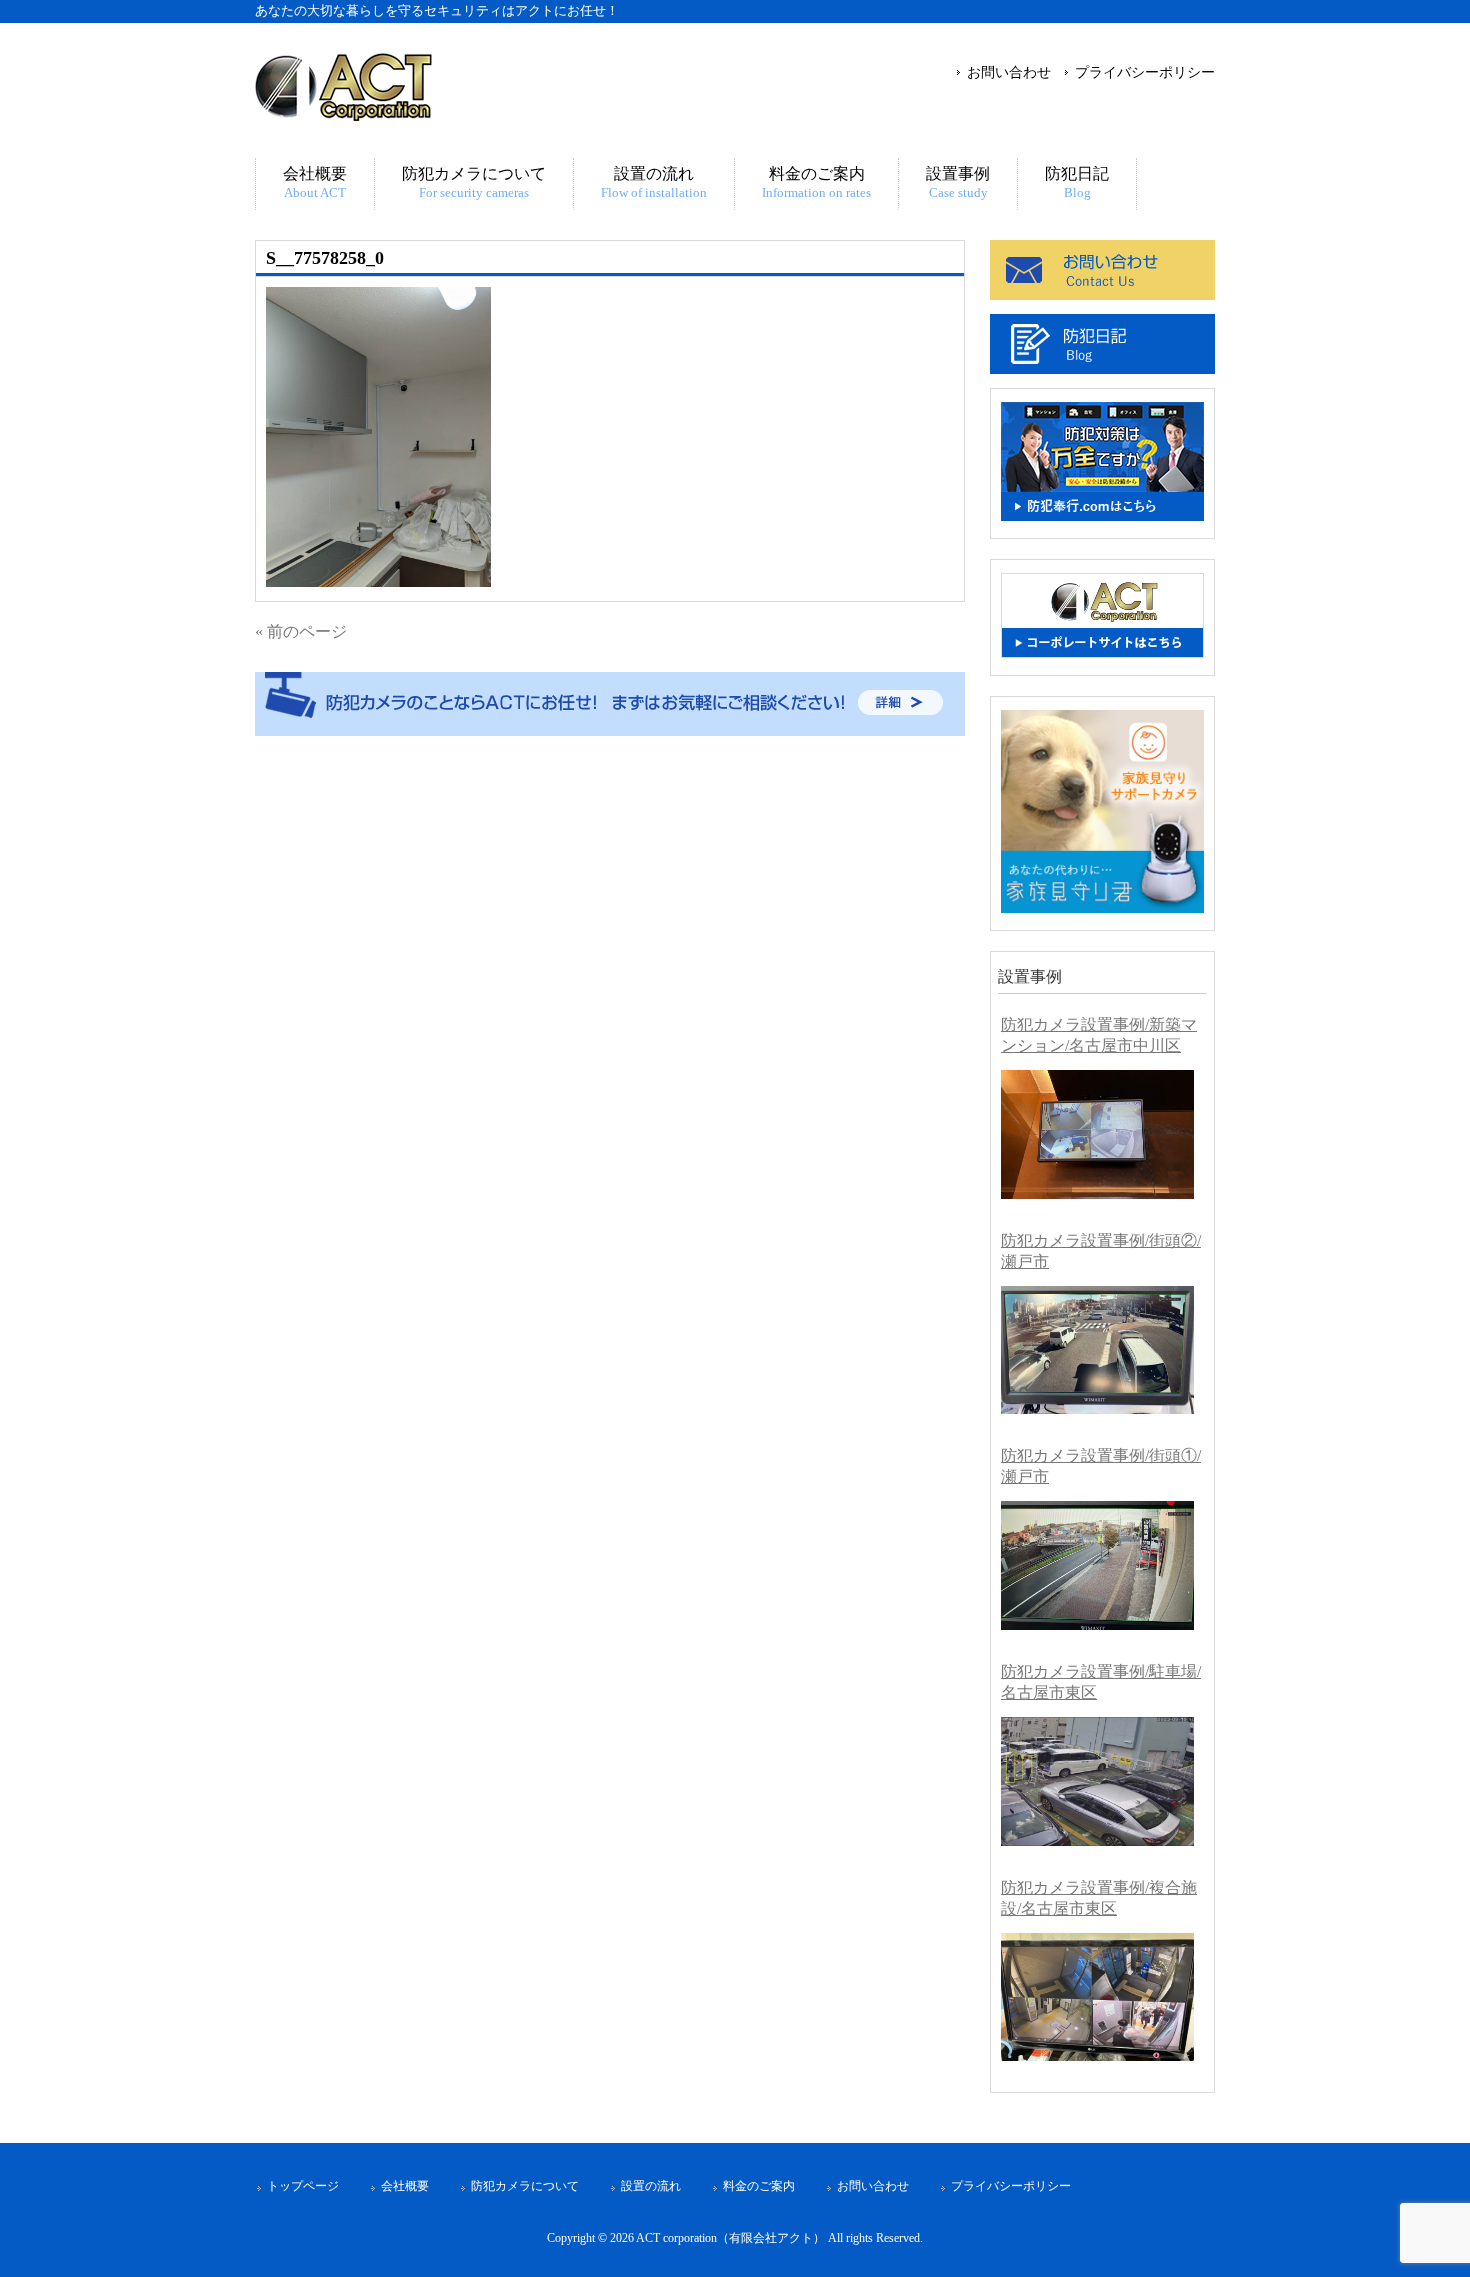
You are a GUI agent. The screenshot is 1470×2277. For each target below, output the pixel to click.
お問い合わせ (1009, 72)
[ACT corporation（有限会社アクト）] (343, 112)
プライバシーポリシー (1145, 72)
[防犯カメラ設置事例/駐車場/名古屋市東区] (1097, 1781)
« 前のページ (301, 631)
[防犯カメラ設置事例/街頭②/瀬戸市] (1097, 1350)
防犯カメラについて (525, 2186)
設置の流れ (651, 2186)
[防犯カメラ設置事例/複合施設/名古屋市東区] (1097, 1997)
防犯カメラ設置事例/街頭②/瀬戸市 (1101, 1251)
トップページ (303, 2186)
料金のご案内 (759, 2186)
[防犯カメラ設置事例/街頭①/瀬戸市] (1097, 1565)
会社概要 (405, 2186)
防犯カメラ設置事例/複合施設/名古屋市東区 (1099, 1898)
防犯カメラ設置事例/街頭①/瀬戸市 (1101, 1466)
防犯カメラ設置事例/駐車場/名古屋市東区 (1101, 1682)
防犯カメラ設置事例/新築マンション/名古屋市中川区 (1099, 1035)
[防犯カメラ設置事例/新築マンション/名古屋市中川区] (1097, 1134)
